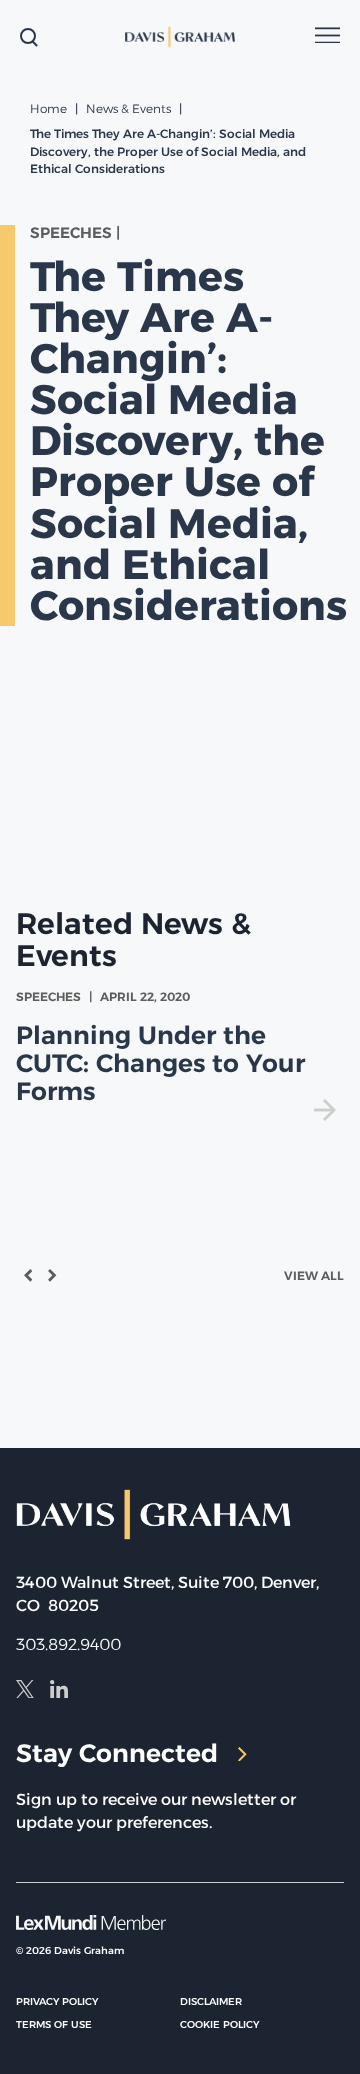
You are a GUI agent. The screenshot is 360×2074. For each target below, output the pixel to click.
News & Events (128, 108)
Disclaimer (211, 2001)
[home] (180, 37)
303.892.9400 (68, 1644)
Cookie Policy (219, 2024)
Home (48, 108)
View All (314, 1275)
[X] (25, 1692)
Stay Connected (117, 1753)
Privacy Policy (57, 2001)
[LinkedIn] (59, 1692)
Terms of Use (54, 2024)
